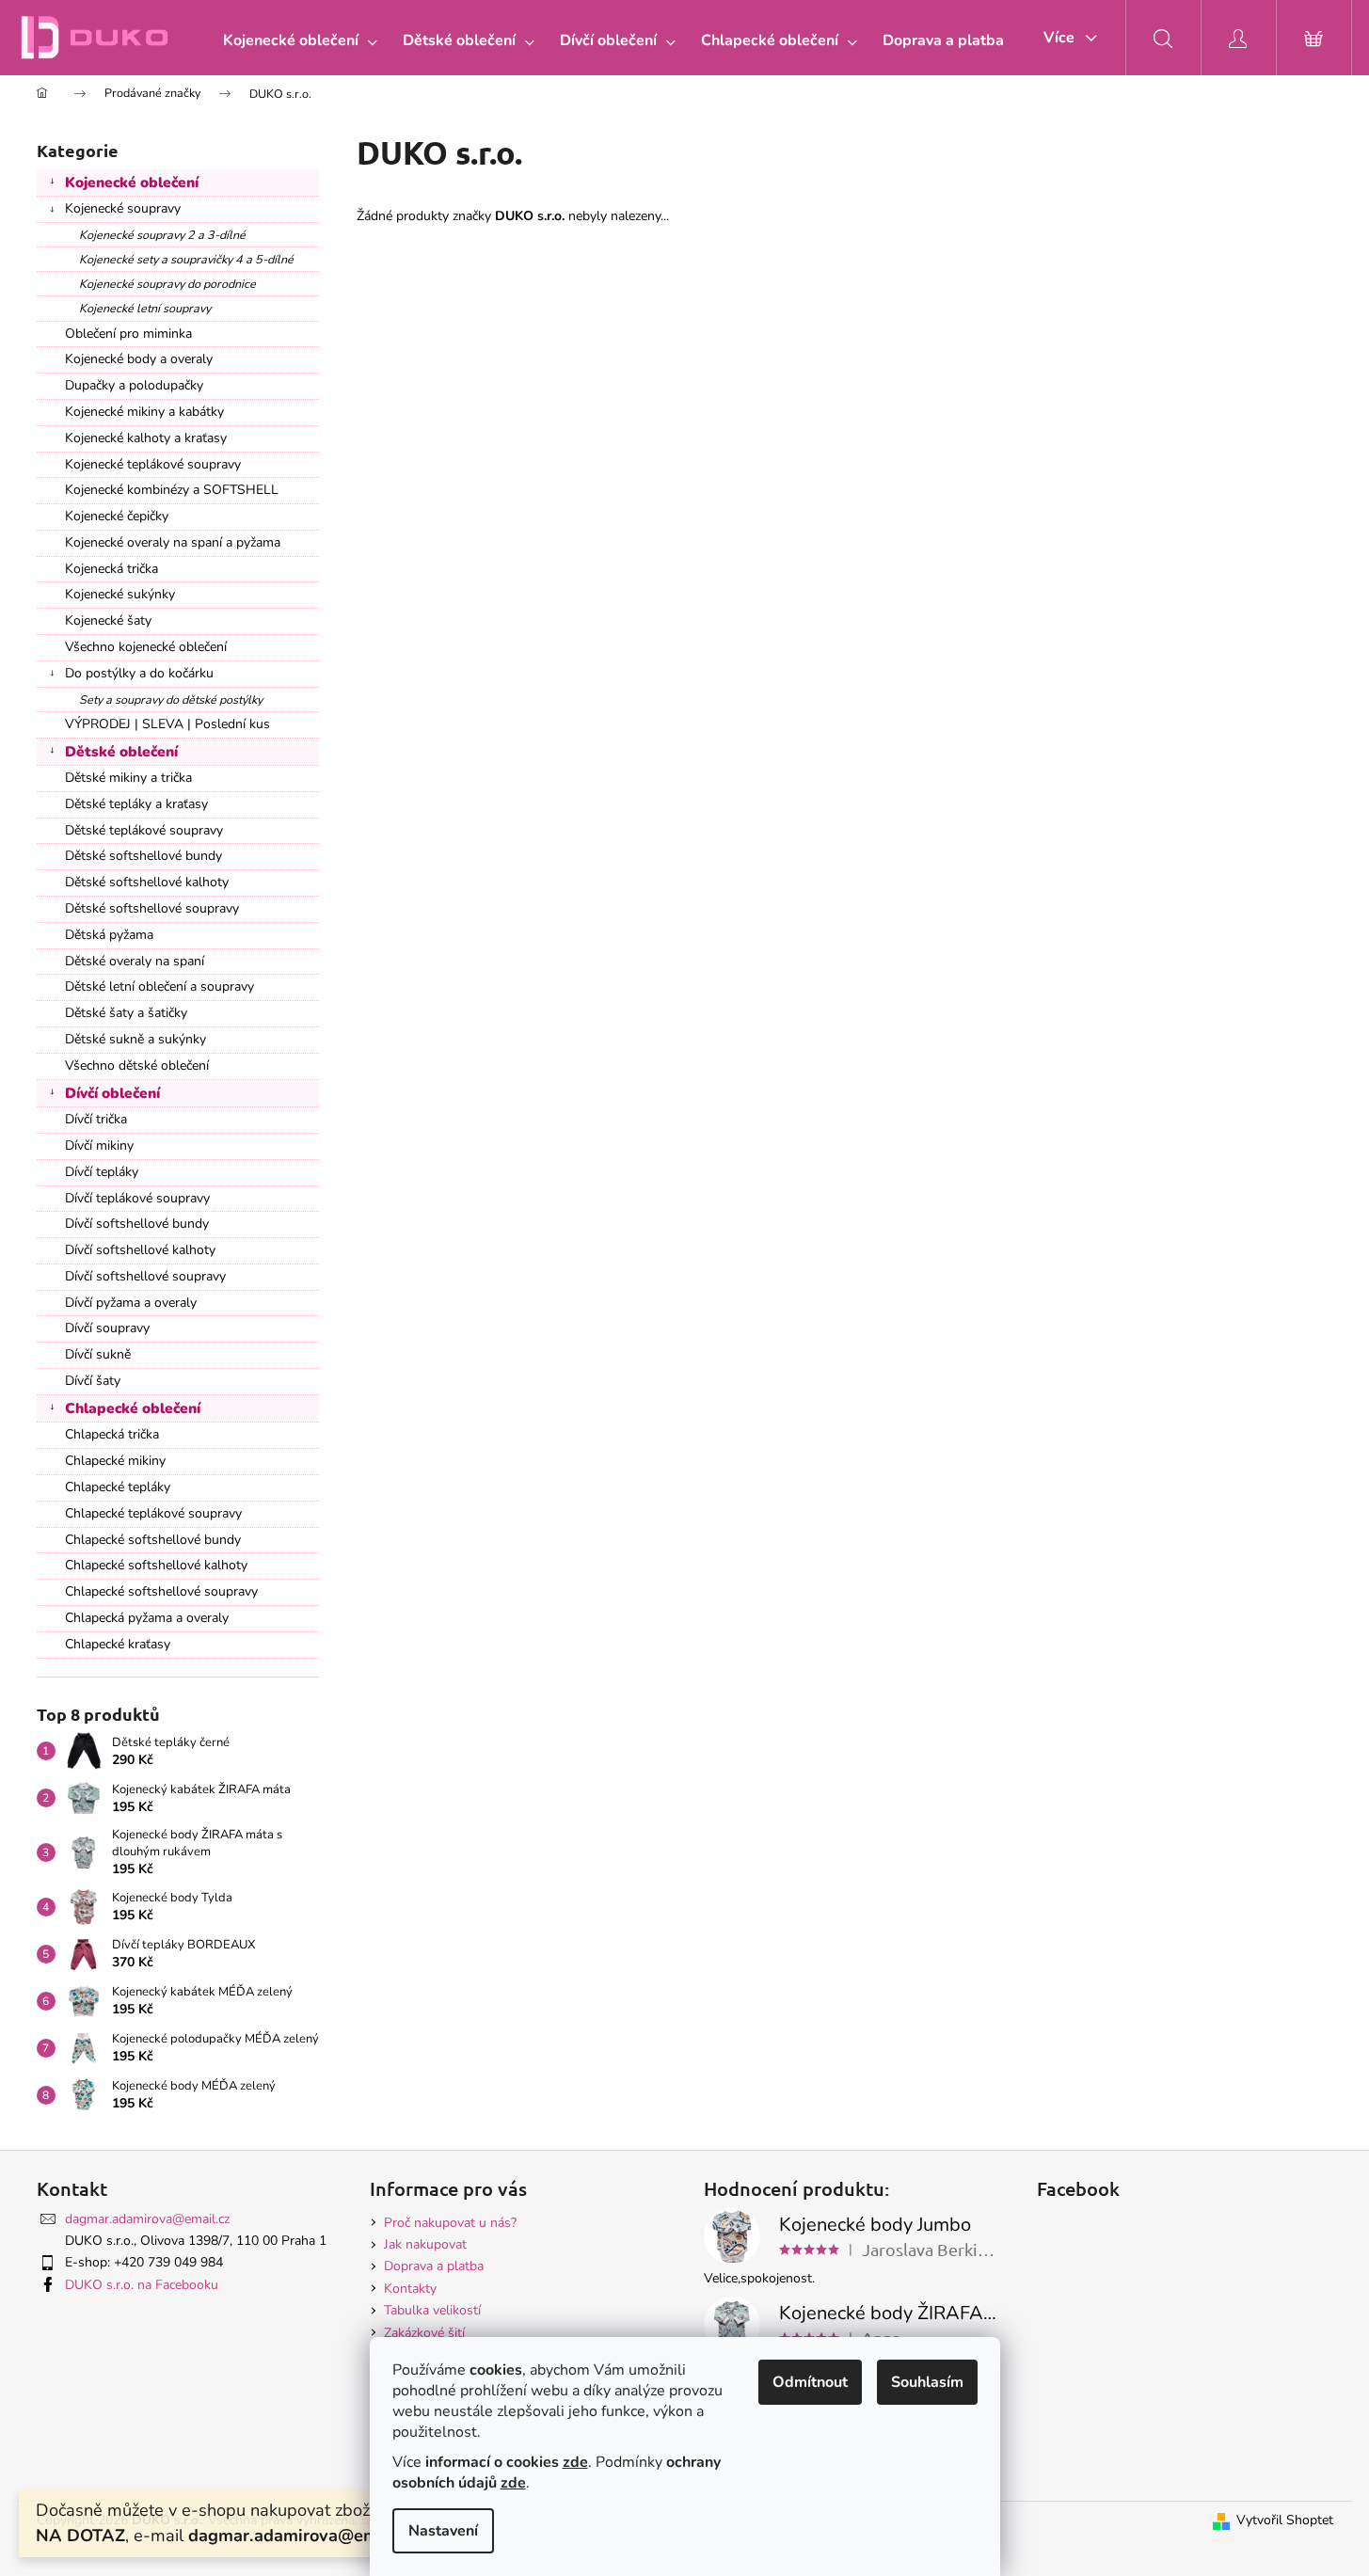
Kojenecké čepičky (117, 516)
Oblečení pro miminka (128, 334)
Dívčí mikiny (99, 1145)
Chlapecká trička (112, 1434)
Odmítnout (810, 2382)
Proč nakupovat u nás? (450, 2223)
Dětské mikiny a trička (128, 778)
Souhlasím (927, 2382)
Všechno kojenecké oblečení (146, 647)
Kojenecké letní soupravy (145, 308)
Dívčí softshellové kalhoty (140, 1250)
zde (575, 2462)
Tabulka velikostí (432, 2310)
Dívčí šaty (93, 1381)
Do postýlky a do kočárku (139, 673)
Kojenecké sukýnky (120, 594)
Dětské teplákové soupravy (144, 830)
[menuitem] (296, 40)
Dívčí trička (96, 1119)
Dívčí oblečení (112, 1093)
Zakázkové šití (424, 2333)
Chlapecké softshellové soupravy (161, 1591)
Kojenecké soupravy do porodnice (167, 284)
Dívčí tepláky (102, 1172)
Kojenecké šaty (108, 620)
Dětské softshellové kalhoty (147, 882)
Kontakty (410, 2289)
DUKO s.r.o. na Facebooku (142, 2285)
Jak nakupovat (425, 2244)
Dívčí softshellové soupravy (145, 1276)
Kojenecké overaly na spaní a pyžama (173, 542)
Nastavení (443, 2531)
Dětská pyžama (109, 935)
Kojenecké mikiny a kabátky (144, 412)
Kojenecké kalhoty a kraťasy (146, 438)
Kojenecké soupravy (123, 208)
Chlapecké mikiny (115, 1461)
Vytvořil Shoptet (1285, 2520)
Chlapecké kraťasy (118, 1644)
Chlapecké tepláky (118, 1487)
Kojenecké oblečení (132, 182)
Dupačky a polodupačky (134, 385)
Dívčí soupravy (107, 1328)
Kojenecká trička (111, 569)
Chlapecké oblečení (133, 1408)
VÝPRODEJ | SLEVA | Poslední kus (167, 724)
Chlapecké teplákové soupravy (153, 1513)
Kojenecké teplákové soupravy (153, 464)
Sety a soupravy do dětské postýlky (171, 700)
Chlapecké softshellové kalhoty (156, 1565)
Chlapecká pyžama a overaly (147, 1618)
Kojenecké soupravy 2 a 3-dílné (162, 235)
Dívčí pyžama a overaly (131, 1303)
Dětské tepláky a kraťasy (136, 804)
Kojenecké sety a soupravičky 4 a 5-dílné (186, 259)
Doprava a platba (434, 2266)
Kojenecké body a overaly (139, 359)
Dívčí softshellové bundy (137, 1224)
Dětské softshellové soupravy (152, 908)
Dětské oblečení (121, 751)
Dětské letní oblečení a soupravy (159, 986)
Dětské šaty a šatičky (126, 1013)
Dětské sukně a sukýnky (135, 1039)
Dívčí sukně (98, 1354)
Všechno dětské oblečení (137, 1065)
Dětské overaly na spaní (135, 961)
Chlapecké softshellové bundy (153, 1540)
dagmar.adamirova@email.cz (147, 2219)
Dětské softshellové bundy (143, 856)
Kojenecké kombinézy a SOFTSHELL (172, 490)
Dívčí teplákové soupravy (137, 1198)
